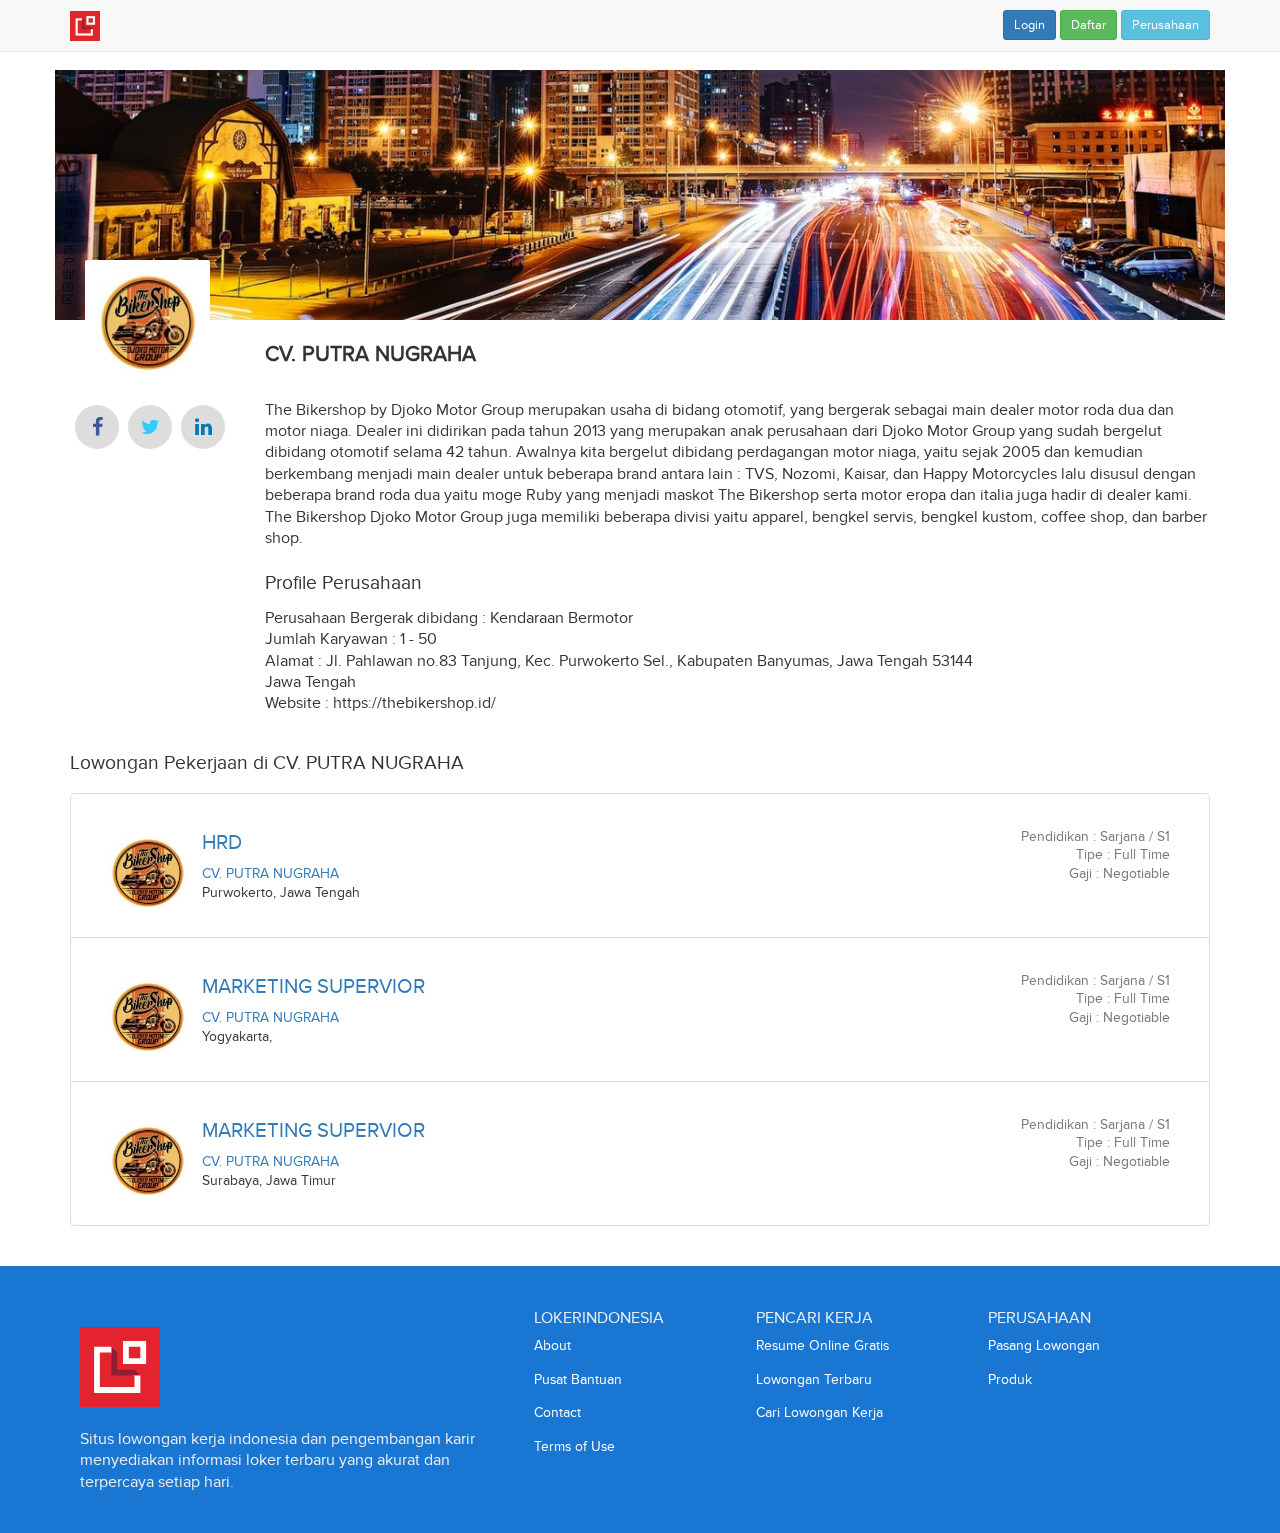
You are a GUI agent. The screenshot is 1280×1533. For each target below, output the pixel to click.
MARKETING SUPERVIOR (313, 986)
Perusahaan (1165, 25)
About (552, 1345)
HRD (222, 842)
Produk (1010, 1379)
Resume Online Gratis (822, 1345)
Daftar (1088, 25)
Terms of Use (574, 1446)
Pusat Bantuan (578, 1379)
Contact (557, 1412)
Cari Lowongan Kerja (819, 1412)
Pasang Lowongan (1044, 1345)
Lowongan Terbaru (814, 1379)
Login (1029, 25)
